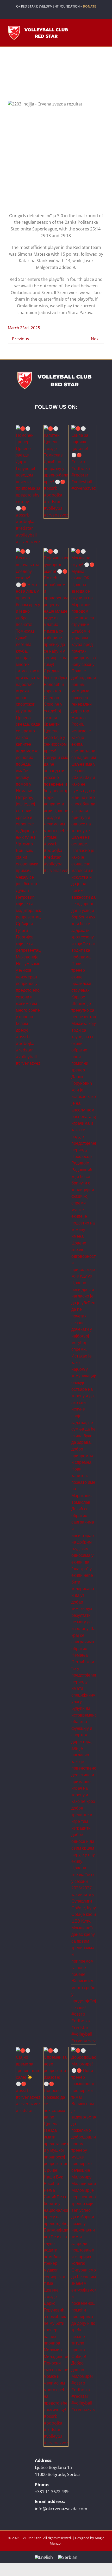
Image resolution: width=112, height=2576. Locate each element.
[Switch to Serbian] (68, 2557)
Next (95, 339)
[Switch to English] (44, 2557)
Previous (21, 339)
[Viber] (76, 13)
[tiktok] (68, 13)
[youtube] (52, 13)
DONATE (89, 6)
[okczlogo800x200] (39, 27)
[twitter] (44, 13)
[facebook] (36, 13)
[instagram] (60, 13)
